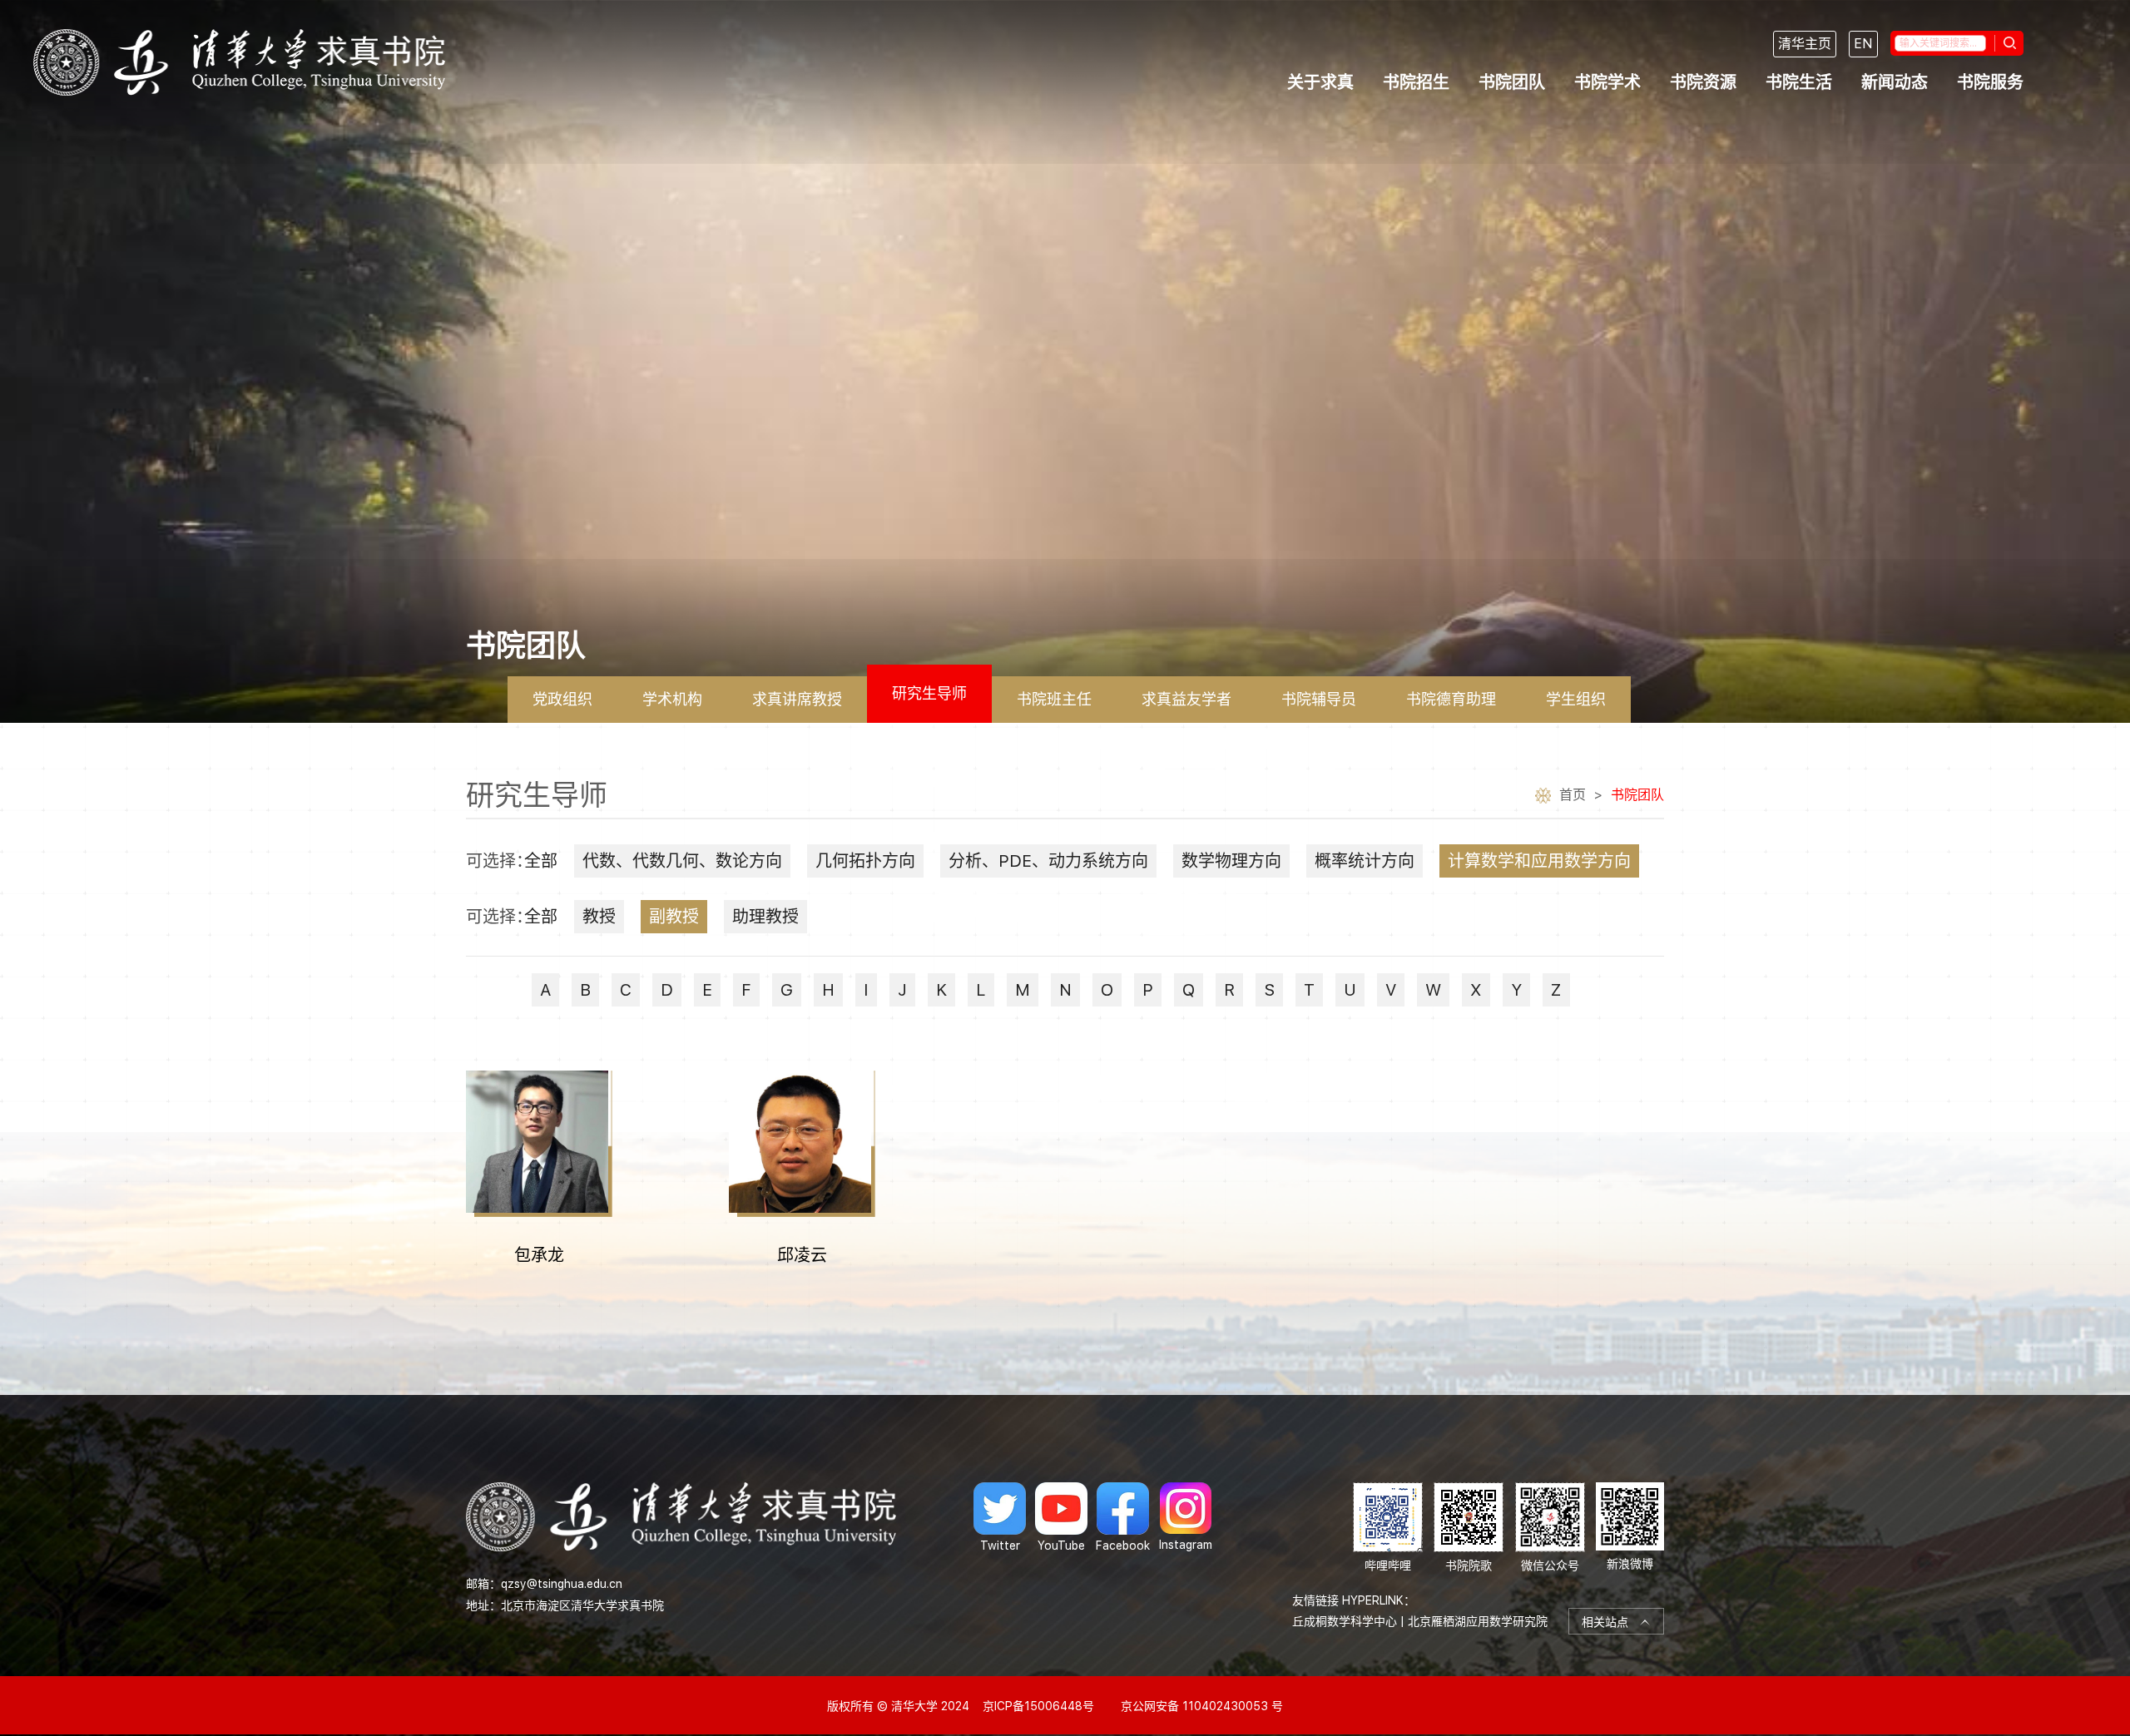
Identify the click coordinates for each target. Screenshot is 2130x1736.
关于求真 (1320, 82)
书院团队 (1512, 82)
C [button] (626, 990)
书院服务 (1990, 82)
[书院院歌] (1469, 1528)
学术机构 (672, 699)
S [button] (1269, 990)
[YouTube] (1061, 1517)
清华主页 (1805, 44)
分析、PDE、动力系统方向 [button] (1048, 861)
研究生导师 (929, 693)
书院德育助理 (1451, 699)
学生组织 (1576, 699)
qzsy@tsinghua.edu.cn (562, 1584)
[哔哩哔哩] (1388, 1528)
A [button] (545, 990)
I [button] (866, 990)
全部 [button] (541, 861)
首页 (1573, 795)
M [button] (1023, 990)
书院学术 (1607, 82)
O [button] (1107, 990)
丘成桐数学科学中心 (1345, 1621)
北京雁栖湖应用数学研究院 (1478, 1621)
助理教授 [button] (765, 917)
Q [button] (1189, 990)
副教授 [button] (674, 917)
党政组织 (562, 699)
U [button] (1350, 990)
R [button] (1229, 990)
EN (1863, 44)
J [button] (902, 990)
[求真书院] (239, 62)
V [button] (1391, 990)
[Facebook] (1123, 1517)
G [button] (787, 990)
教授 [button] (599, 917)
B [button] (585, 990)
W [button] (1433, 990)
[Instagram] (1186, 1517)
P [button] (1148, 990)
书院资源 (1703, 82)
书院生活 (1799, 82)
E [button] (707, 990)
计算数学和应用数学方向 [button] (1539, 861)
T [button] (1309, 990)
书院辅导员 (1319, 699)
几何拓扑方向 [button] (865, 861)
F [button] (746, 990)
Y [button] (1516, 990)
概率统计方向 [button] (1365, 861)
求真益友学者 (1186, 699)
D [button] (667, 990)
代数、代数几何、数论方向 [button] (682, 861)
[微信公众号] (1550, 1528)
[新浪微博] (1630, 1528)
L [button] (981, 990)
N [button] (1065, 990)
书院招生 (1416, 82)
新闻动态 (1895, 82)
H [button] (828, 990)
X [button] (1476, 990)
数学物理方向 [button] (1231, 861)
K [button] (941, 990)
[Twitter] (1000, 1517)
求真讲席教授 (797, 699)
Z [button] (1556, 990)
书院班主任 (1054, 699)
